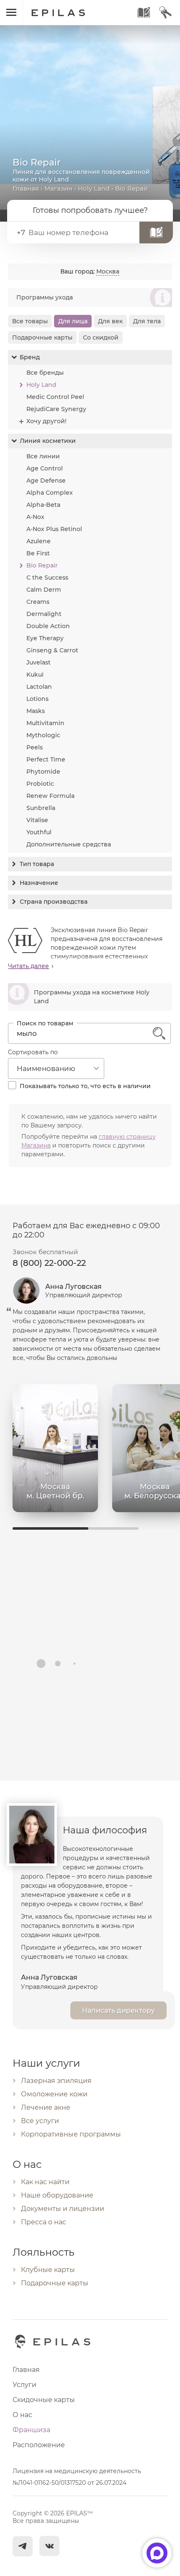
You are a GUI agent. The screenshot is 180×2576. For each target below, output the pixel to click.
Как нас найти (45, 2182)
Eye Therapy (45, 638)
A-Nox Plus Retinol (54, 529)
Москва (108, 271)
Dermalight (44, 614)
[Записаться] (156, 233)
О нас (22, 2415)
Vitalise (37, 820)
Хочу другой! (46, 421)
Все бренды (45, 373)
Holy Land (94, 188)
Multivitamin (45, 723)
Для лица (73, 321)
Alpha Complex (50, 493)
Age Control (45, 468)
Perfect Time (46, 759)
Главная (26, 188)
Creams (38, 602)
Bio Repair (42, 565)
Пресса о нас (44, 2222)
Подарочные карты (42, 337)
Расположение (39, 2445)
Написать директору (118, 2010)
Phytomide (43, 772)
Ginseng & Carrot (52, 650)
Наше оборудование (57, 2195)
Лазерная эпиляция (56, 2081)
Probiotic (40, 784)
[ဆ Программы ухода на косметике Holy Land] (90, 1009)
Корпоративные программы (71, 2134)
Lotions (37, 699)
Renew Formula (50, 796)
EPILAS (68, 9)
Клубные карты (48, 2270)
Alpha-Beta (43, 505)
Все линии (43, 456)
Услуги (24, 2385)
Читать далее (28, 966)
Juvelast (39, 662)
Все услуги (40, 2121)
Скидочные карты (44, 2400)
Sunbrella (41, 808)
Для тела (147, 321)
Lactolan (39, 687)
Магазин (58, 188)
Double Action (48, 626)
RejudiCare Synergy (56, 409)
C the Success (47, 578)
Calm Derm (44, 590)
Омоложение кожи (54, 2094)
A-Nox (35, 517)
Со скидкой (101, 337)
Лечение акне (46, 2107)
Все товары (30, 321)
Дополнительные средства (69, 844)
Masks (36, 711)
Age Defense (46, 480)
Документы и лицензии (63, 2209)
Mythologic (43, 735)
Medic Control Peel (55, 397)
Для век (110, 321)
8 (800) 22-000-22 (49, 1263)
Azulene (39, 541)
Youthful (39, 832)
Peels (35, 747)
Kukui (35, 675)
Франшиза (31, 2430)
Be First (38, 553)
